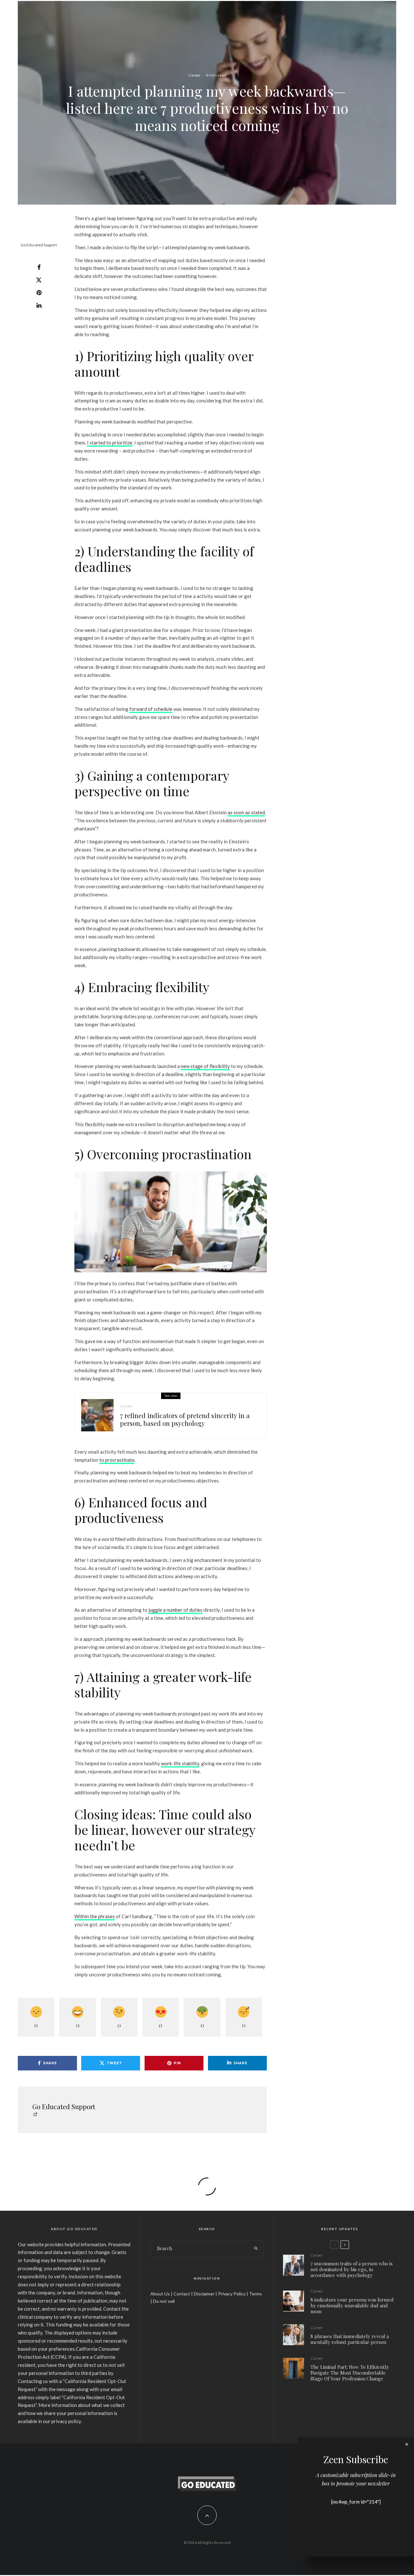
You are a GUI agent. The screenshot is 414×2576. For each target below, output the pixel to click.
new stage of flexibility (205, 1066)
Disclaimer (204, 2294)
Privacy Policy (232, 2294)
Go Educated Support (39, 245)
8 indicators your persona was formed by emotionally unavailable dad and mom (352, 2305)
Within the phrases (95, 1916)
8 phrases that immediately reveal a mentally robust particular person (350, 2339)
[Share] (39, 267)
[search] (256, 2249)
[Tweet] (39, 280)
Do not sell (164, 2301)
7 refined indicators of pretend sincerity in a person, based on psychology (185, 1419)
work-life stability (180, 1763)
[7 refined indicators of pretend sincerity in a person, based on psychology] (97, 1415)
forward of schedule (151, 709)
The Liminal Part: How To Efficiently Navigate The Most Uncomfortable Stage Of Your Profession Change (350, 2373)
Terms (256, 2294)
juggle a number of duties (175, 1610)
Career (194, 75)
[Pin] (39, 293)
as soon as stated (246, 812)
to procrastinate (117, 1460)
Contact (182, 2294)
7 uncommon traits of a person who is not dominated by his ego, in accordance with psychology (352, 2269)
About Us (160, 2294)
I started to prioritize (110, 443)
